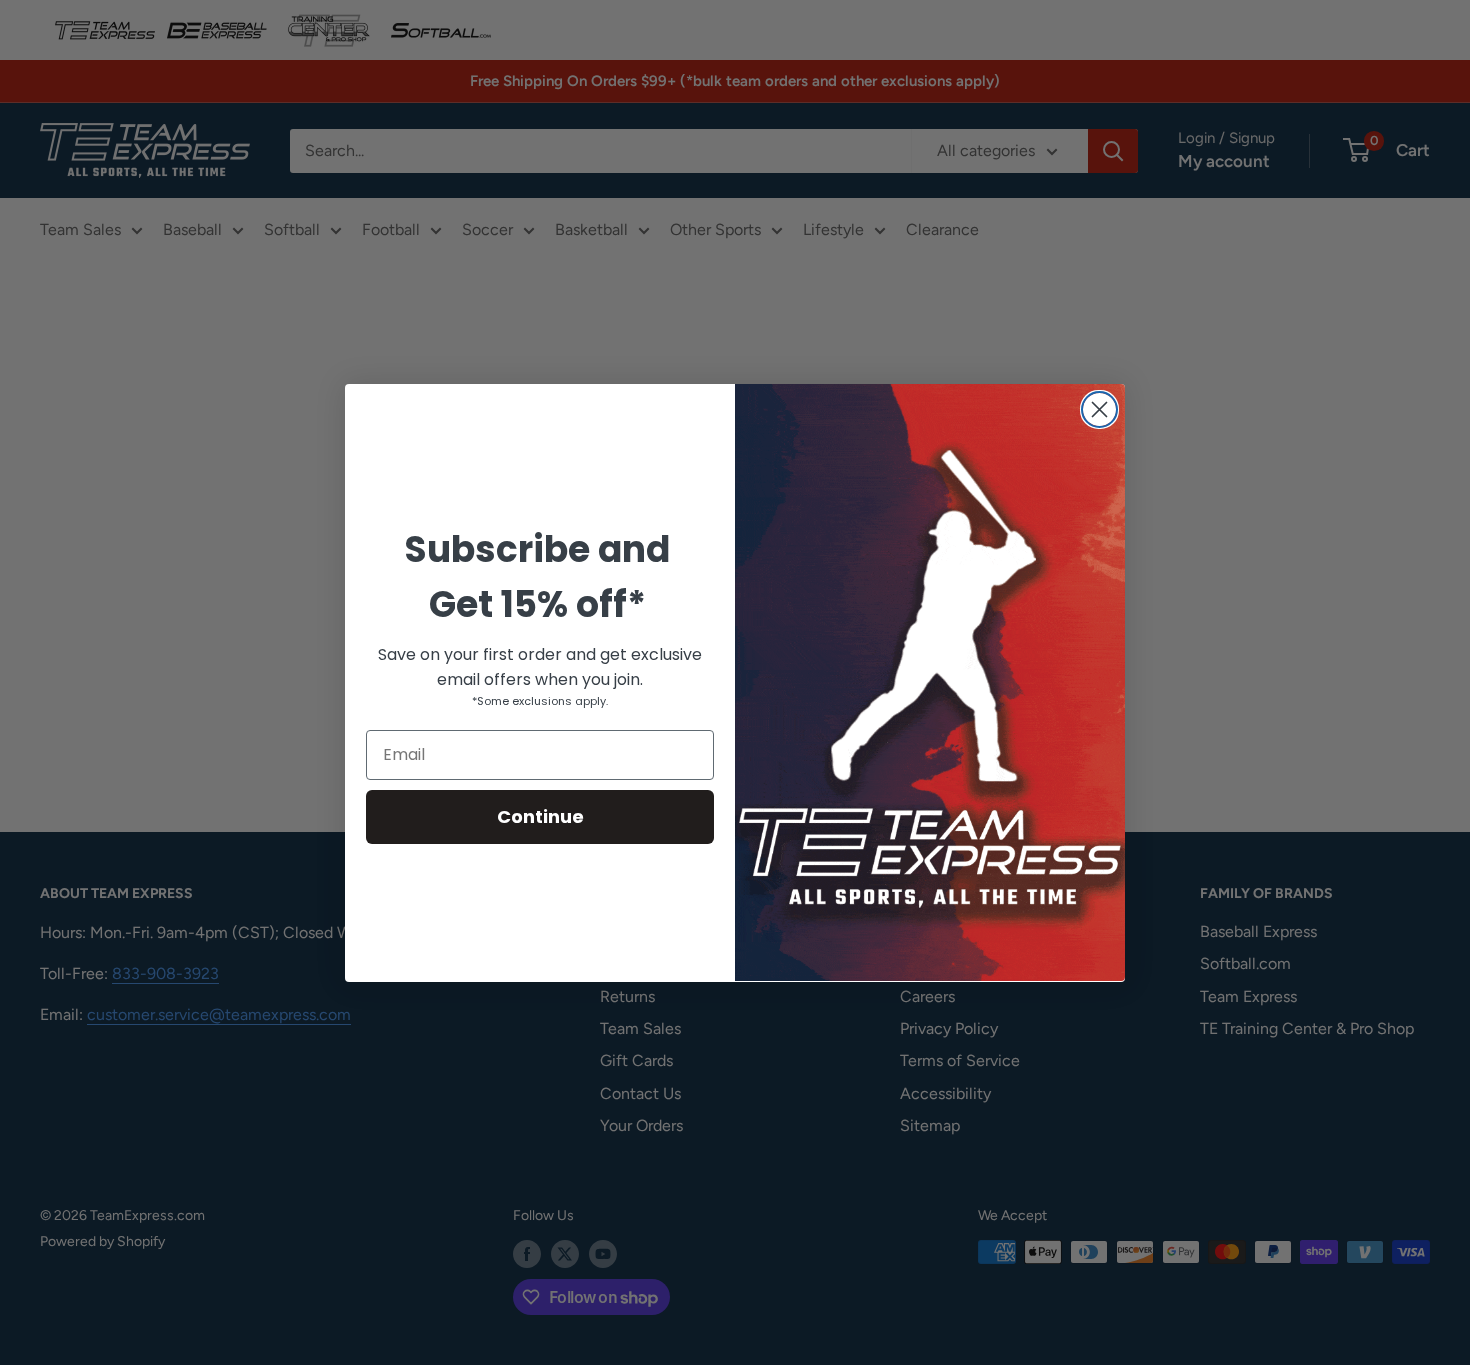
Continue (540, 815)
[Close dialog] (1099, 409)
